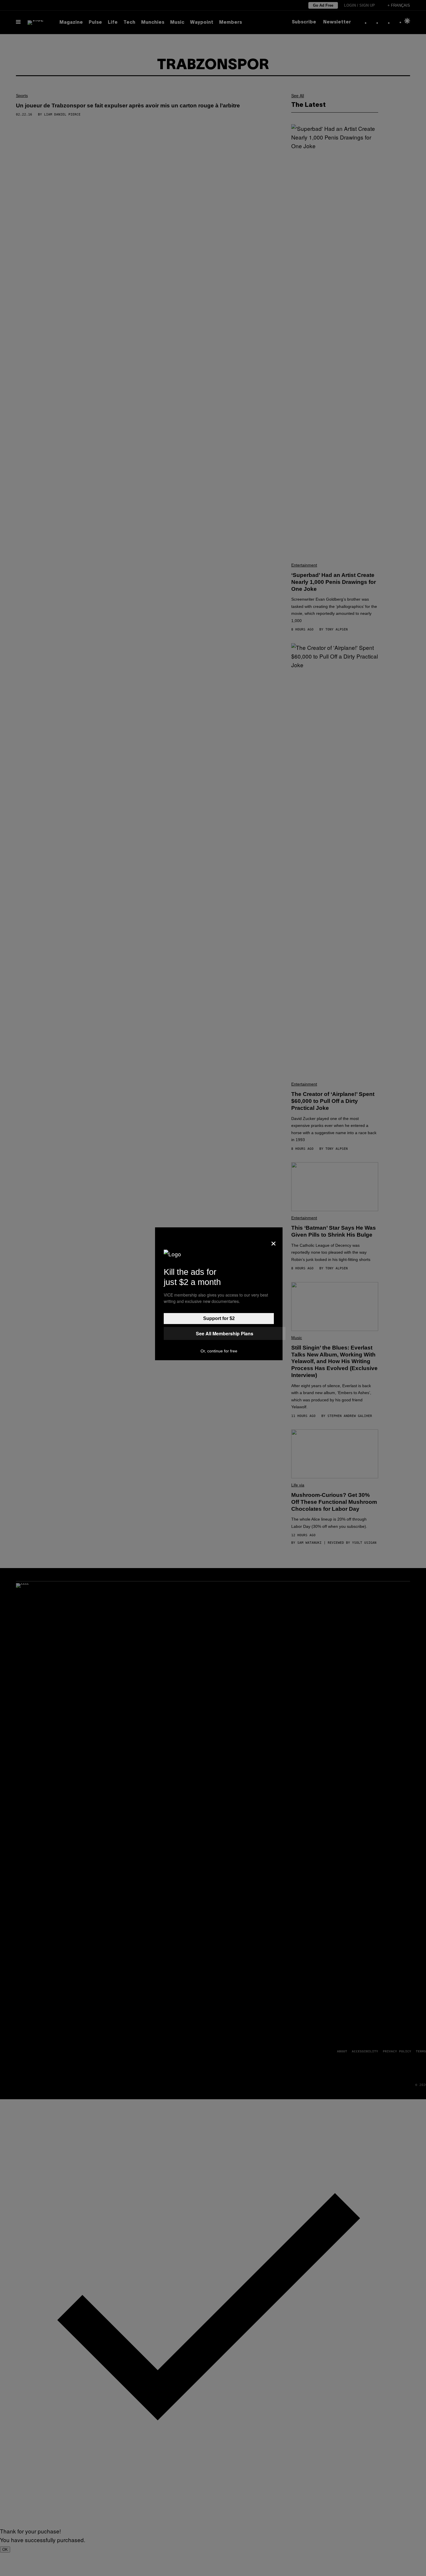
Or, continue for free (219, 1351)
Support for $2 (219, 1318)
